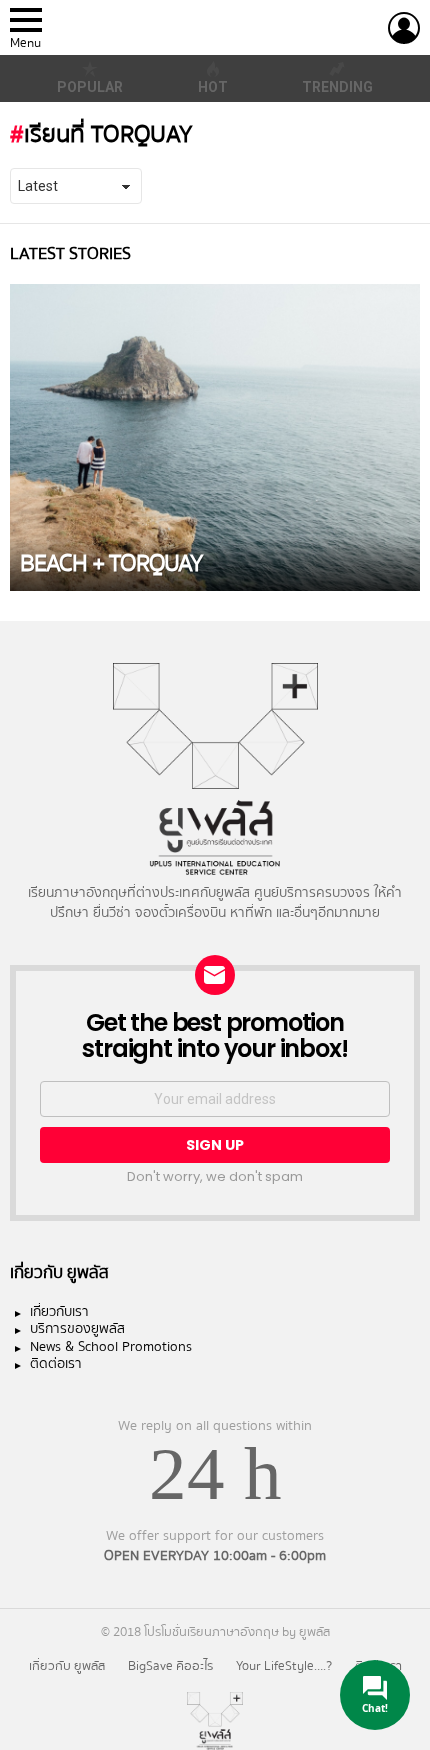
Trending (337, 87)
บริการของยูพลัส (77, 1330)
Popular (90, 87)
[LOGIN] (404, 28)
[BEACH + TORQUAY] (215, 438)
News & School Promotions (111, 1348)
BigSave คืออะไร (170, 1666)
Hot (213, 87)
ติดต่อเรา (56, 1365)
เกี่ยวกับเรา (59, 1313)
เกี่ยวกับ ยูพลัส (67, 1666)
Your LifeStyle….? (284, 1666)
